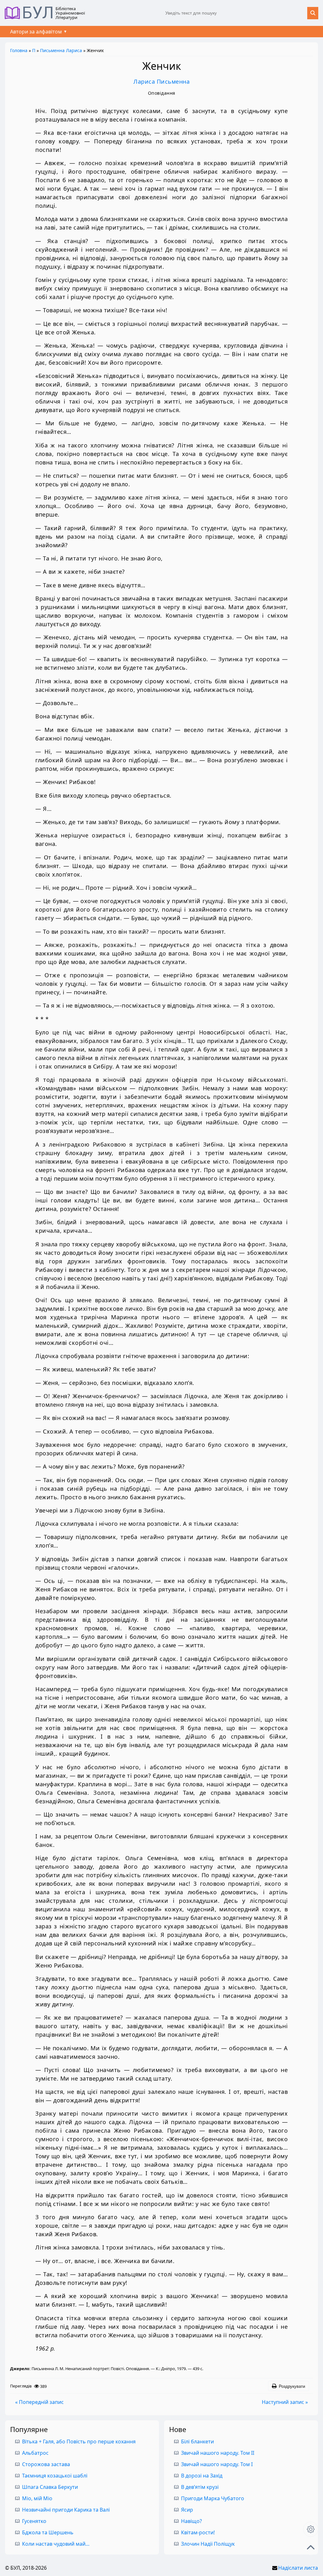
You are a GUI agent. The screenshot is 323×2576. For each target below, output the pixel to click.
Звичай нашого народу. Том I (217, 2464)
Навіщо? (191, 2521)
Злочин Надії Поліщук (208, 2544)
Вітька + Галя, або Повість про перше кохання (79, 2441)
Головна (19, 50)
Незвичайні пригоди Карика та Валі (66, 2510)
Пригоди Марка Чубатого (213, 2498)
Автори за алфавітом (36, 32)
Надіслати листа (298, 2568)
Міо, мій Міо (37, 2498)
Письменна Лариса (61, 50)
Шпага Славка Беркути (50, 2487)
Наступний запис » (285, 2402)
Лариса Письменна (161, 81)
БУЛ (38, 13)
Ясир (187, 2510)
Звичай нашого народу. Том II (218, 2453)
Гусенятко (34, 2521)
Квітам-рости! (198, 2532)
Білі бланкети (197, 2441)
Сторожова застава (46, 2464)
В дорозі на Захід (202, 2476)
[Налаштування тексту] (311, 2529)
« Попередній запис (39, 2402)
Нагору (311, 2547)
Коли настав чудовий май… (56, 2544)
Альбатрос (35, 2453)
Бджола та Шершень (48, 2532)
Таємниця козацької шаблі (55, 2476)
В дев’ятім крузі (200, 2487)
